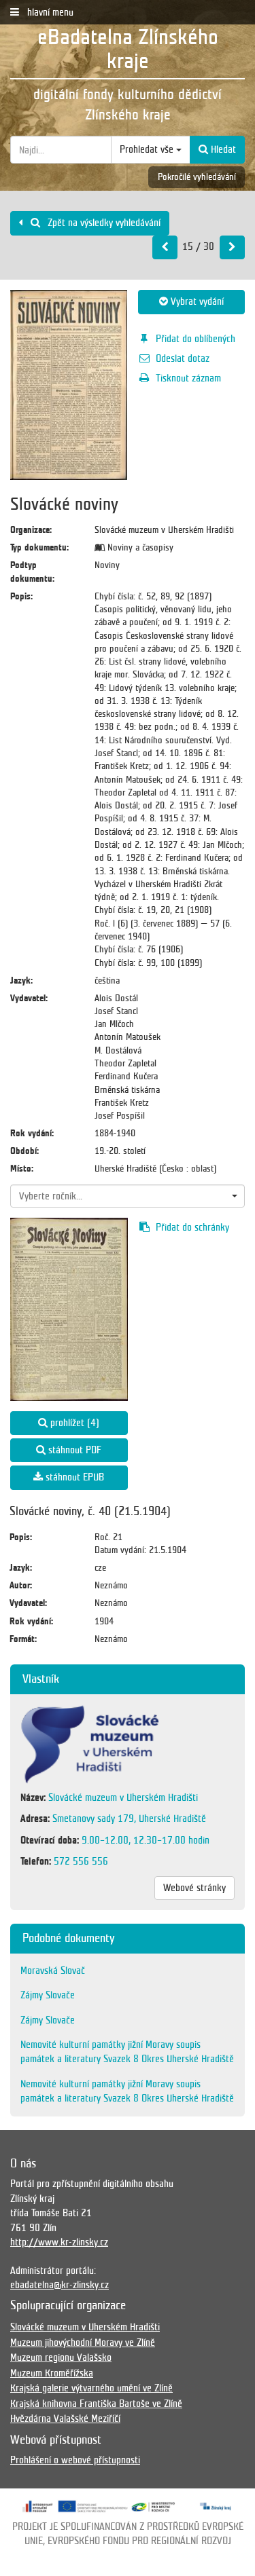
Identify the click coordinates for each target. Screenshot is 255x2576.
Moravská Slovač (53, 1971)
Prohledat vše (148, 149)
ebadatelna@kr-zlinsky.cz (60, 2285)
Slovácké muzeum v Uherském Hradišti (85, 2327)
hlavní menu (49, 12)
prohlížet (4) (73, 1423)
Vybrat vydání (196, 301)
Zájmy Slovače (48, 1995)
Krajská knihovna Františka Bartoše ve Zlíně (96, 2404)
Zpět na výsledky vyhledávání (103, 223)
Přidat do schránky (192, 1227)
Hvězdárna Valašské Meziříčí (65, 2419)
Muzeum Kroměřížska (52, 2373)
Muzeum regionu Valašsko (61, 2357)
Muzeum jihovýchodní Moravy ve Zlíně (83, 2342)
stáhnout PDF (73, 1450)
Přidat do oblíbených (195, 339)
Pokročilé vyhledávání (197, 177)
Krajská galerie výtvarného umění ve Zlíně (91, 2388)
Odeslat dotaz (183, 358)
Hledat (222, 149)
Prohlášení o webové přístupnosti (75, 2460)
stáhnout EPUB (73, 1477)
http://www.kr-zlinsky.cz (59, 2242)
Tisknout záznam (188, 378)
